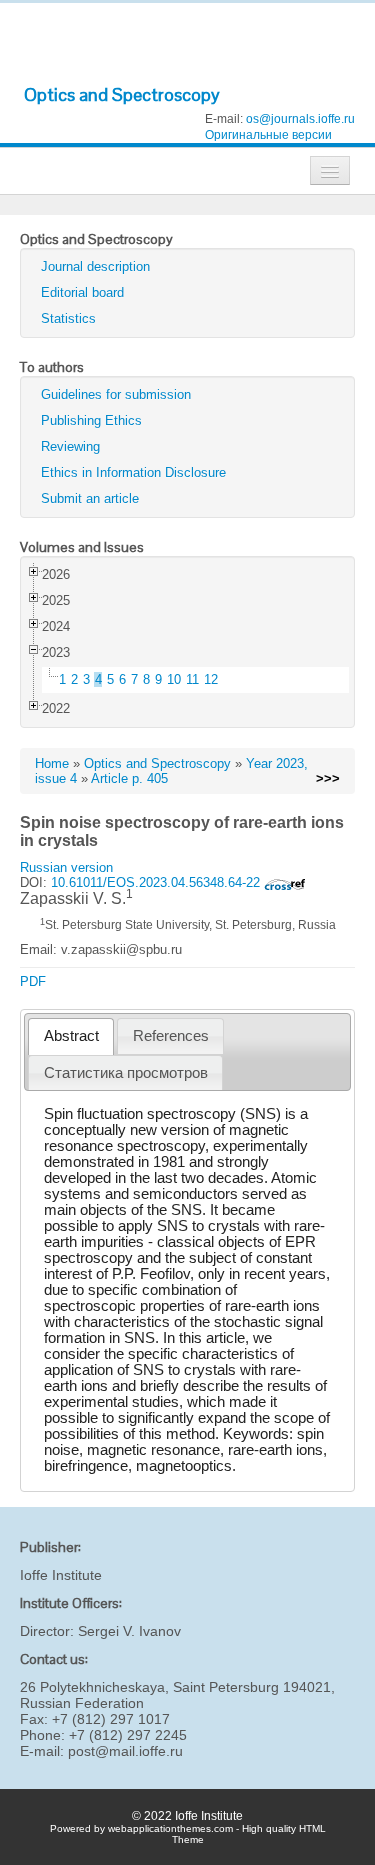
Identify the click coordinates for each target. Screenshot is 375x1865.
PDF (33, 981)
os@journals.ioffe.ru (300, 119)
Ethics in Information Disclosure (133, 472)
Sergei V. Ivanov (129, 1631)
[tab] (71, 1036)
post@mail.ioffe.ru (125, 1751)
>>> (328, 778)
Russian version (66, 867)
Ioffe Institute (61, 1575)
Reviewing (70, 446)
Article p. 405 (129, 778)
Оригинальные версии (268, 135)
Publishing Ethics (91, 420)
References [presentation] (171, 1036)
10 (174, 679)
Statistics (68, 318)
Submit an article (90, 498)
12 (211, 679)
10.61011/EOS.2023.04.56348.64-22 (157, 882)
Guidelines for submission (116, 394)
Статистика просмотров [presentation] (126, 1073)
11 (192, 679)
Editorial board (82, 292)
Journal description (95, 266)
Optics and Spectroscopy (122, 94)
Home (52, 763)
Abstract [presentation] (71, 1036)
